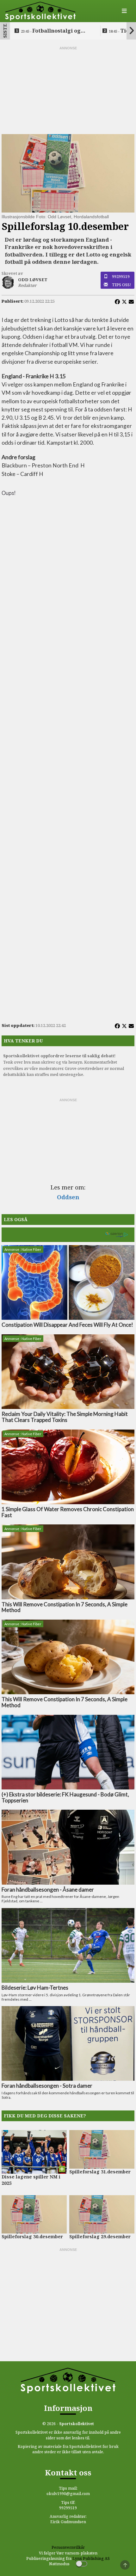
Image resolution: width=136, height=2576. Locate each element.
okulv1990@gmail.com (68, 2494)
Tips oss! (122, 285)
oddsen (68, 1197)
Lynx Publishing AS (91, 2558)
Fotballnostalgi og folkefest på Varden (51, 31)
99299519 (121, 276)
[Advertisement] (68, 90)
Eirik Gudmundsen (68, 2522)
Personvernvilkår (68, 2547)
